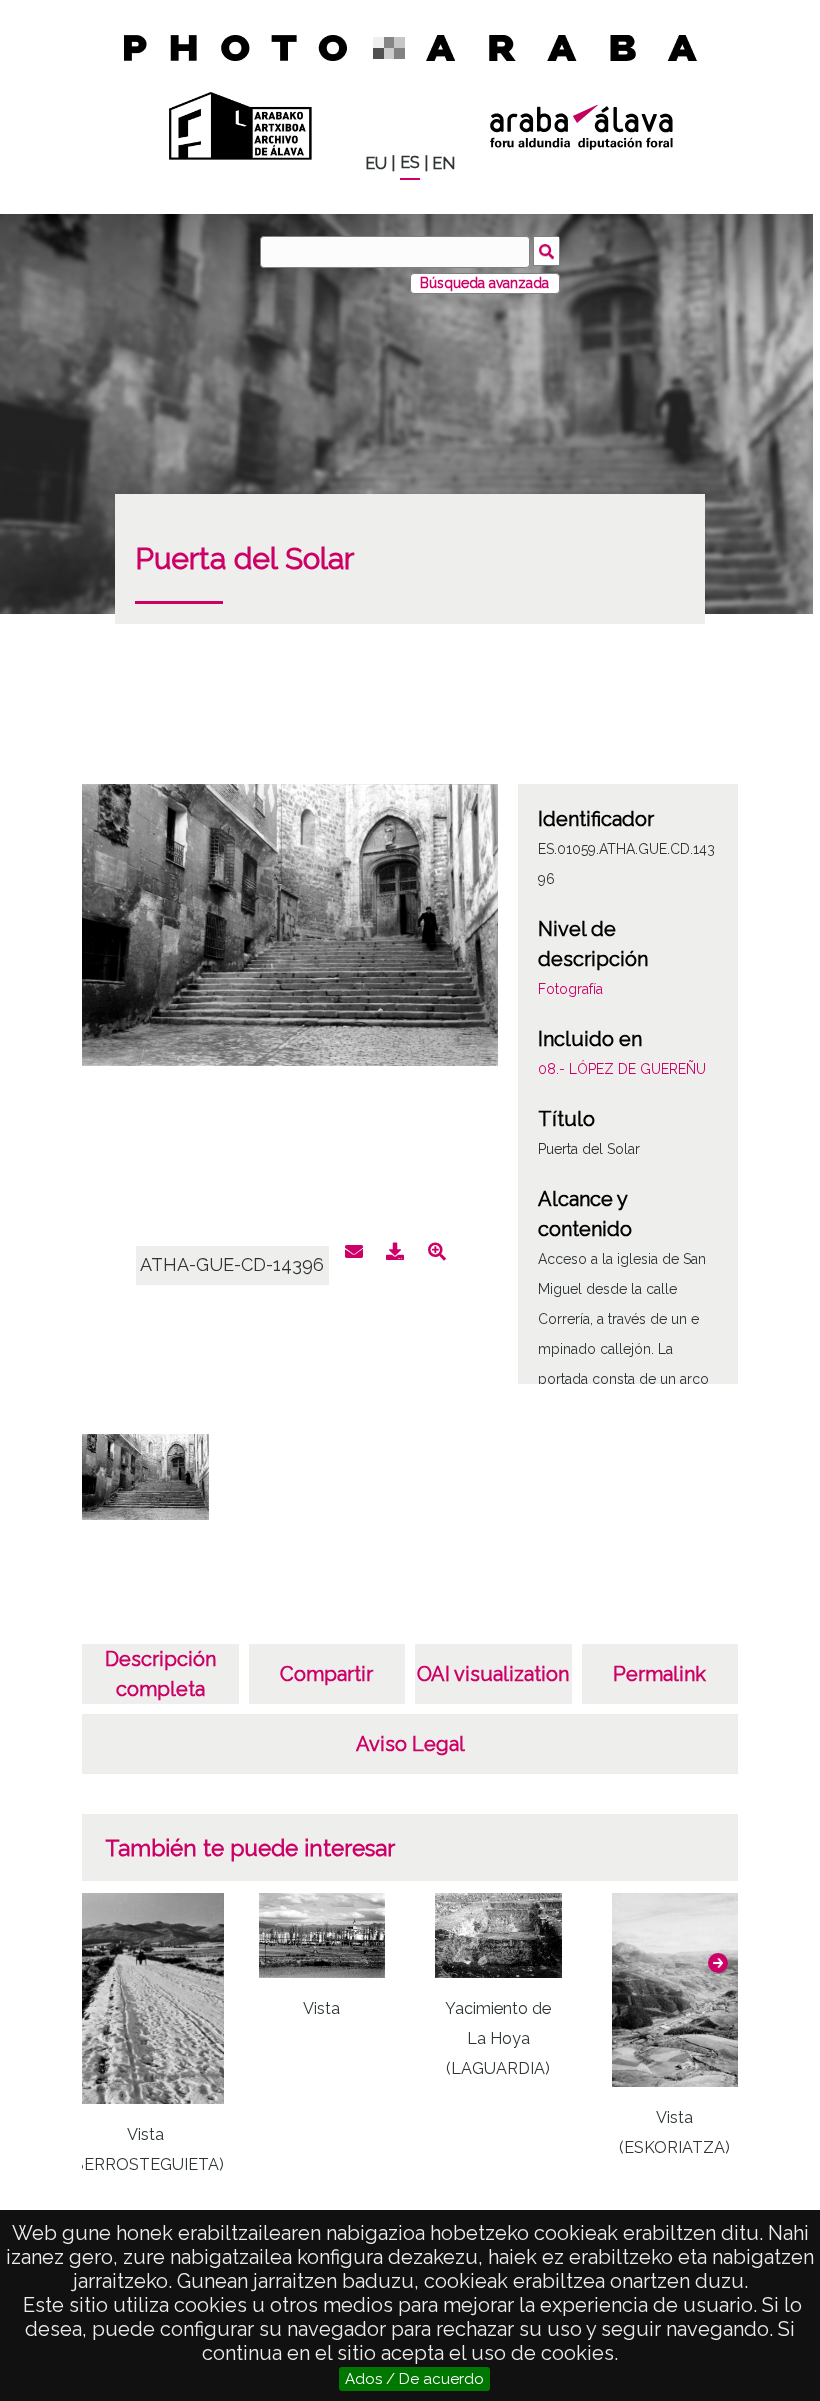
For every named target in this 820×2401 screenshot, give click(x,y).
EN (443, 163)
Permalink (659, 1674)
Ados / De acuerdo (414, 2379)
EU (376, 163)
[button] (718, 1963)
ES (410, 162)
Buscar (546, 251)
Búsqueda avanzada (484, 283)
